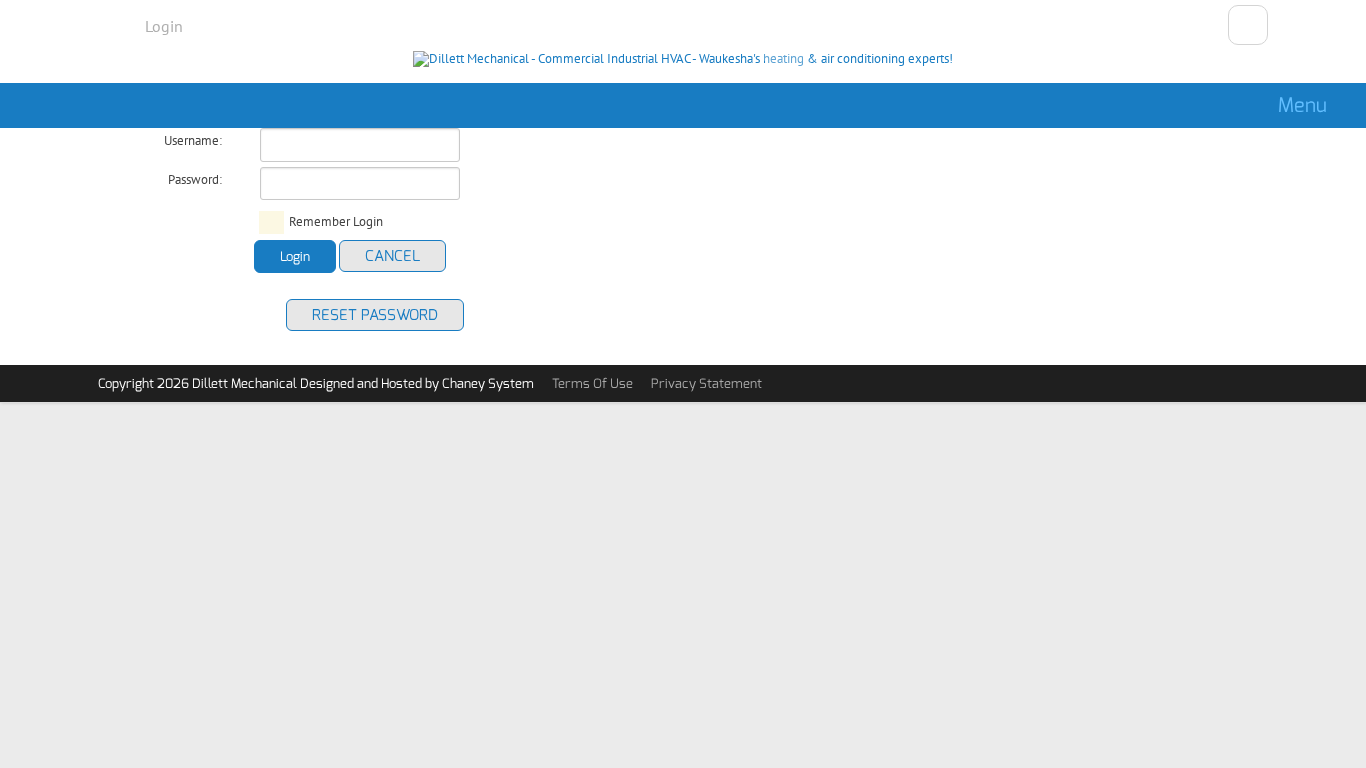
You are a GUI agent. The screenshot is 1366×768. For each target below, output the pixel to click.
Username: (193, 141)
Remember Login (336, 222)
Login (164, 26)
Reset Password (375, 315)
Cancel (392, 256)
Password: (195, 180)
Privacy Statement (706, 383)
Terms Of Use (592, 383)
